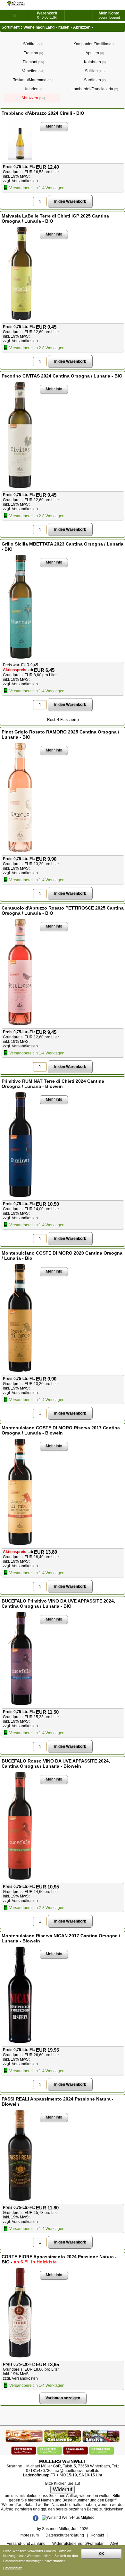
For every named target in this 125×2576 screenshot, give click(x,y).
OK (101, 2554)
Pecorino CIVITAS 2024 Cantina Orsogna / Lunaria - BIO (62, 376)
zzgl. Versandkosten (20, 181)
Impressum (29, 2535)
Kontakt (97, 2535)
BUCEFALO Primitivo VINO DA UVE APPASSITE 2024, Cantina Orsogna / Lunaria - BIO (58, 1603)
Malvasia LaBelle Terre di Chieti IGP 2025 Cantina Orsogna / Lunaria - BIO (55, 218)
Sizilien (94, 71)
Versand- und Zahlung (26, 2544)
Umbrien (33, 89)
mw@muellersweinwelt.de (76, 2471)
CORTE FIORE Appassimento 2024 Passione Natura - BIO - (59, 2259)
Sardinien (94, 80)
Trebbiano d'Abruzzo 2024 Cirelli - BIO (43, 113)
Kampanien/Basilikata (94, 44)
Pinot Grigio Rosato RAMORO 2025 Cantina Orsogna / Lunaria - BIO (60, 734)
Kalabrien (94, 62)
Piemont (33, 62)
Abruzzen (33, 98)
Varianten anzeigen (63, 2398)
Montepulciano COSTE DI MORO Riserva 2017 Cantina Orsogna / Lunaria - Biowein (61, 1430)
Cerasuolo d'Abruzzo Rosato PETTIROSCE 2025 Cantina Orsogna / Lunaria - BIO (63, 910)
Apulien (94, 53)
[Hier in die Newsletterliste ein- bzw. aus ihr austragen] (102, 2449)
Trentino (33, 53)
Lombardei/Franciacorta (94, 89)
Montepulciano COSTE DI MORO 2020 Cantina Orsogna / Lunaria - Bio (62, 1256)
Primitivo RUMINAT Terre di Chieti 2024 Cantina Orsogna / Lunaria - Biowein (53, 1084)
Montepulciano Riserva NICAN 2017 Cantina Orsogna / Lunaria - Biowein (61, 1938)
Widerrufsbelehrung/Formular (78, 2544)
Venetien (33, 71)
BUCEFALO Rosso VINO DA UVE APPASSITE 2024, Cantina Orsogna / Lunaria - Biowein (56, 1763)
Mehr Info (54, 126)
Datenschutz (13, 2568)
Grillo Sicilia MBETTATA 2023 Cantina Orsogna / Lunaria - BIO (63, 546)
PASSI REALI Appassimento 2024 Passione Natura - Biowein (58, 2101)
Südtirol (33, 44)
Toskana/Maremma (33, 80)
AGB (114, 2544)
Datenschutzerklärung (65, 2535)
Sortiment (11, 27)
